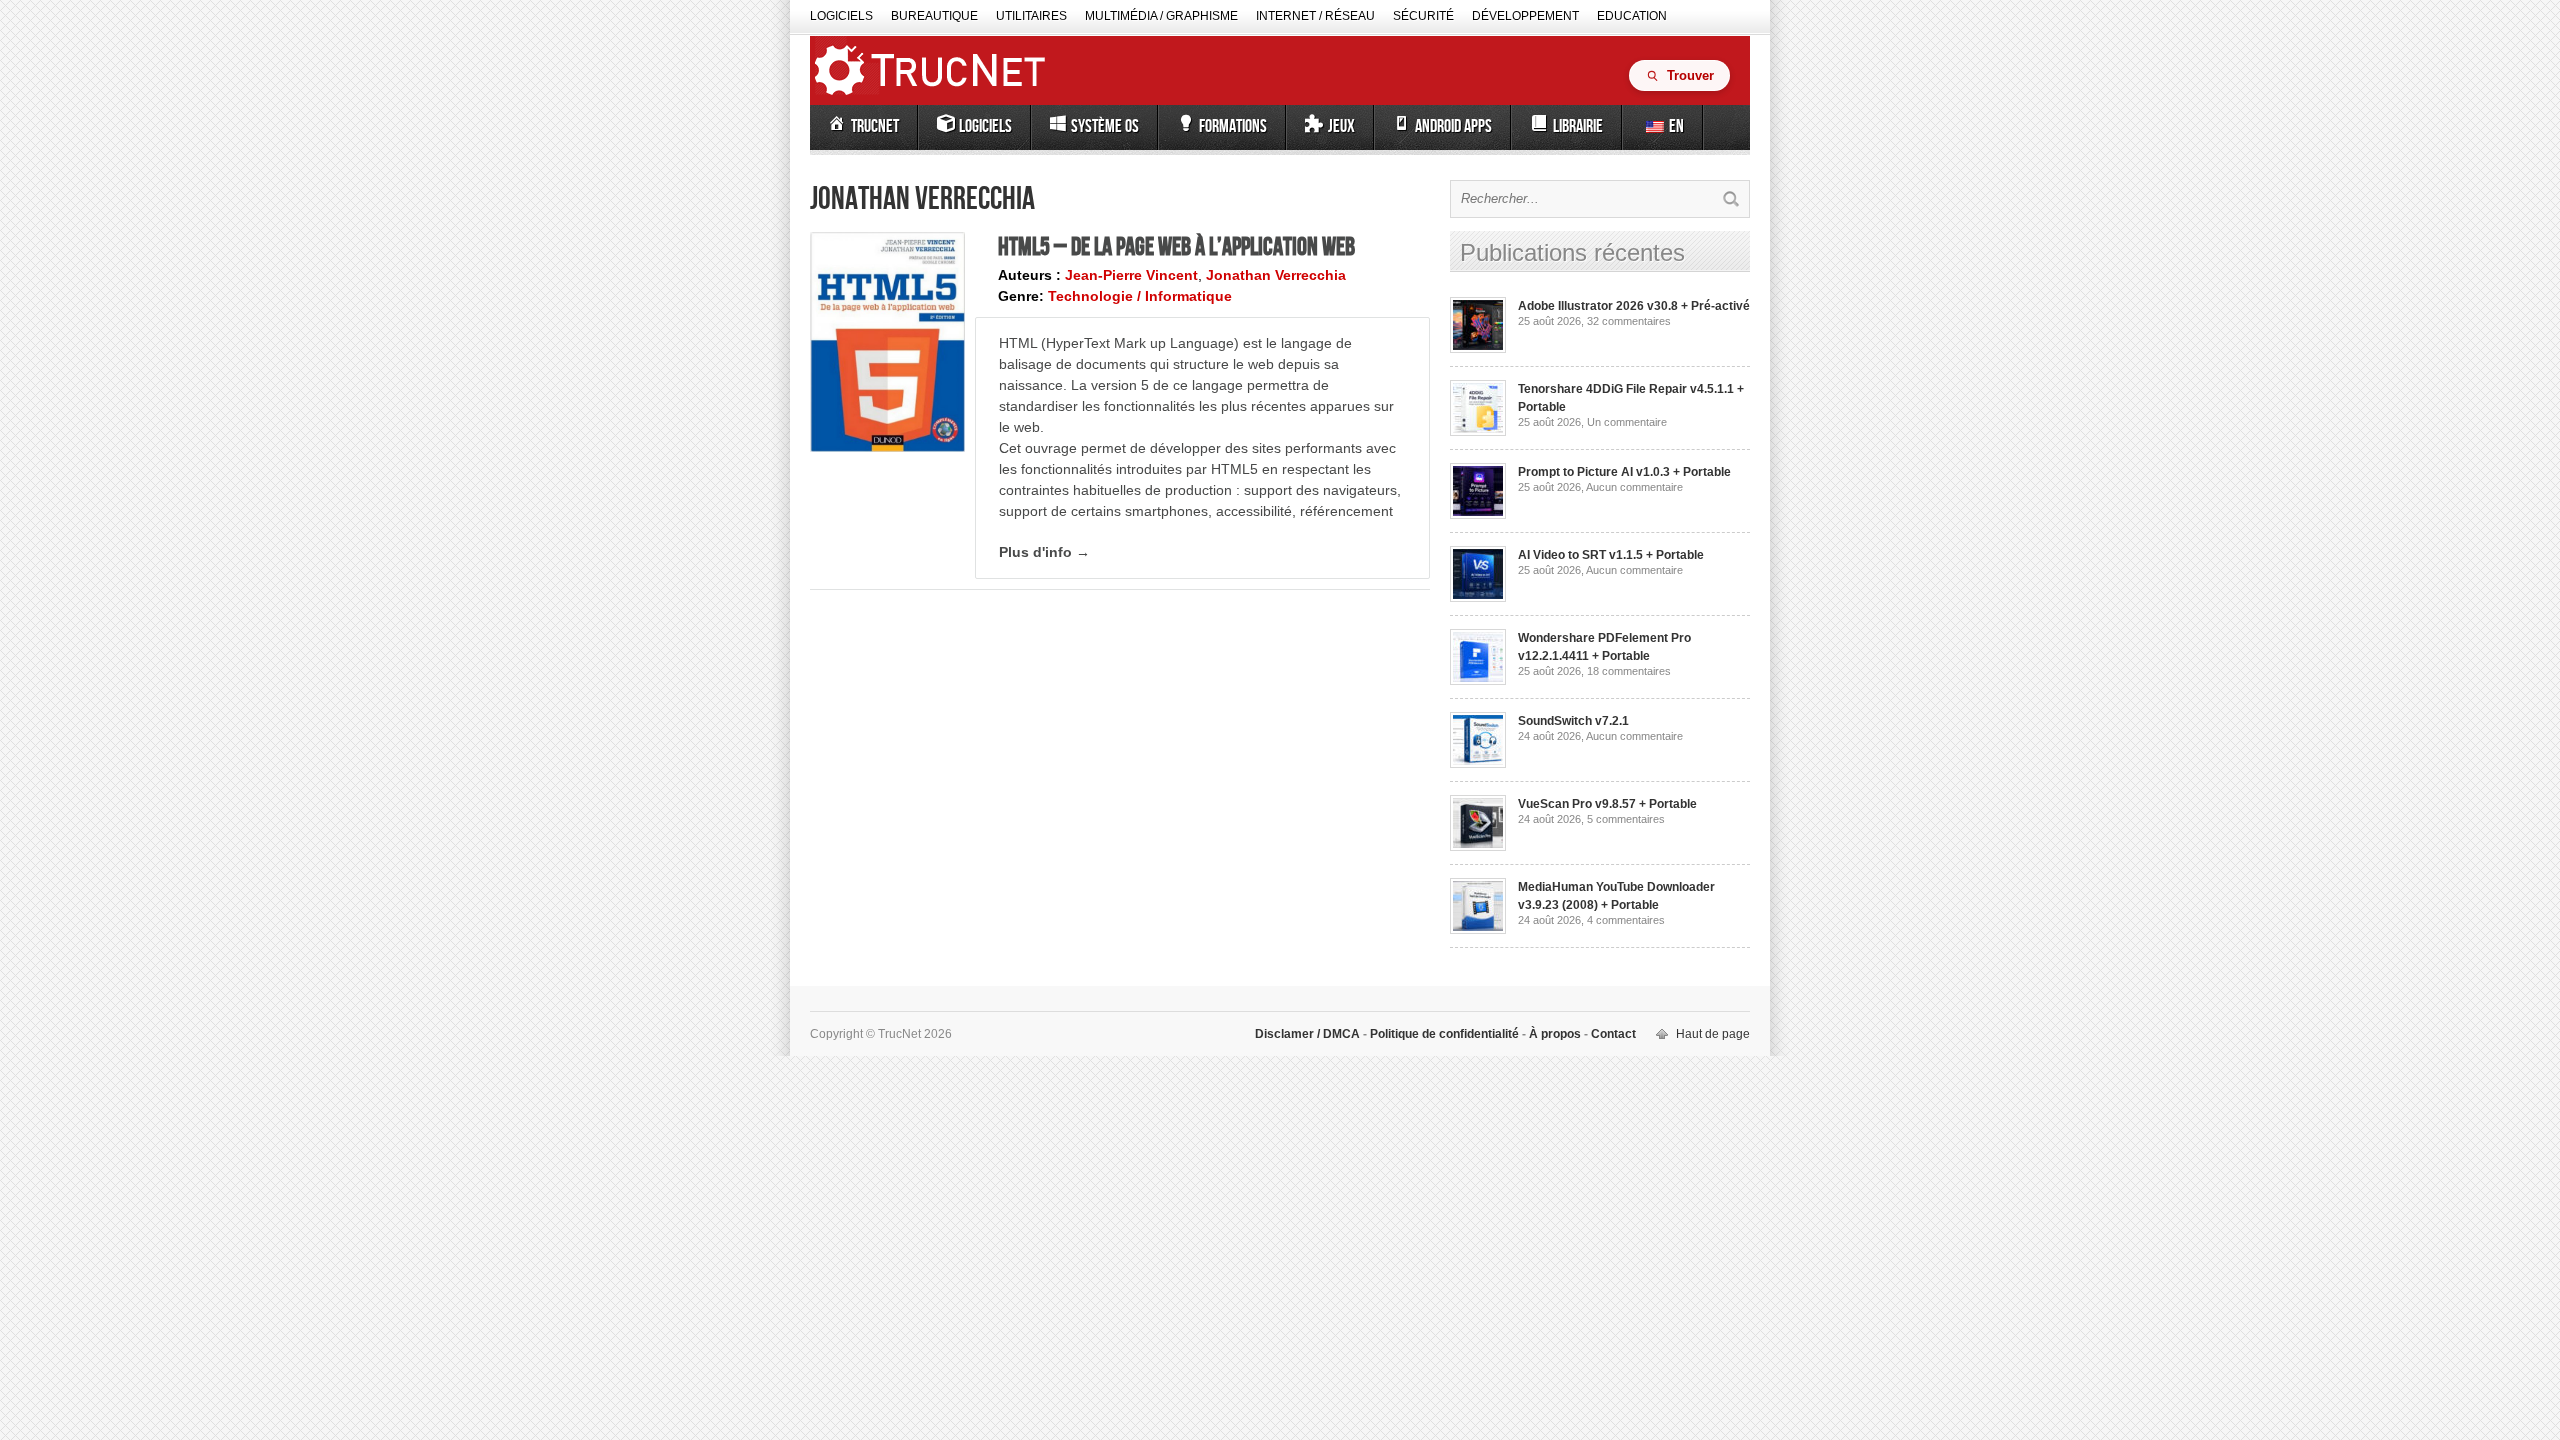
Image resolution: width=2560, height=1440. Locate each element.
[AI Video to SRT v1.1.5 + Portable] (1478, 598)
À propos (1555, 1034)
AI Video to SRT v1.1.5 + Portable (1611, 555)
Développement (1525, 16)
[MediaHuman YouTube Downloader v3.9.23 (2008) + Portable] (1478, 930)
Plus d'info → (1044, 552)
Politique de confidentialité (1444, 1034)
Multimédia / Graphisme (1161, 16)
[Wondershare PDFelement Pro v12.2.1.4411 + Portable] (1478, 681)
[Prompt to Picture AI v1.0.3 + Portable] (1478, 515)
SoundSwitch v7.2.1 (1573, 721)
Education (1632, 16)
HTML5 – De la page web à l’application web (1176, 248)
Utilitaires (1031, 16)
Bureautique (934, 16)
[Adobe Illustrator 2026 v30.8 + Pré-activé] (1478, 349)
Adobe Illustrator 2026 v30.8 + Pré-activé (1634, 306)
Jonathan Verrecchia (1276, 275)
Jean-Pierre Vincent (1131, 275)
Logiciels (841, 16)
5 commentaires (1626, 819)
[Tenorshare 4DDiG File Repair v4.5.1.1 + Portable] (1478, 432)
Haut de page (1713, 1034)
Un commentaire (1627, 422)
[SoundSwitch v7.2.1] (1478, 764)
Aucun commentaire (1634, 487)
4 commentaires (1626, 920)
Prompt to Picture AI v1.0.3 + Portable (1624, 472)
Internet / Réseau (1315, 16)
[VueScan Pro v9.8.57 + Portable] (1478, 847)
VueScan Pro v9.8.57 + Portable (1607, 804)
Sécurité (1423, 16)
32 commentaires (1629, 321)
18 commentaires (1629, 671)
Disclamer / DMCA (1309, 1034)
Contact (1612, 1034)
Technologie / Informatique (1140, 296)
